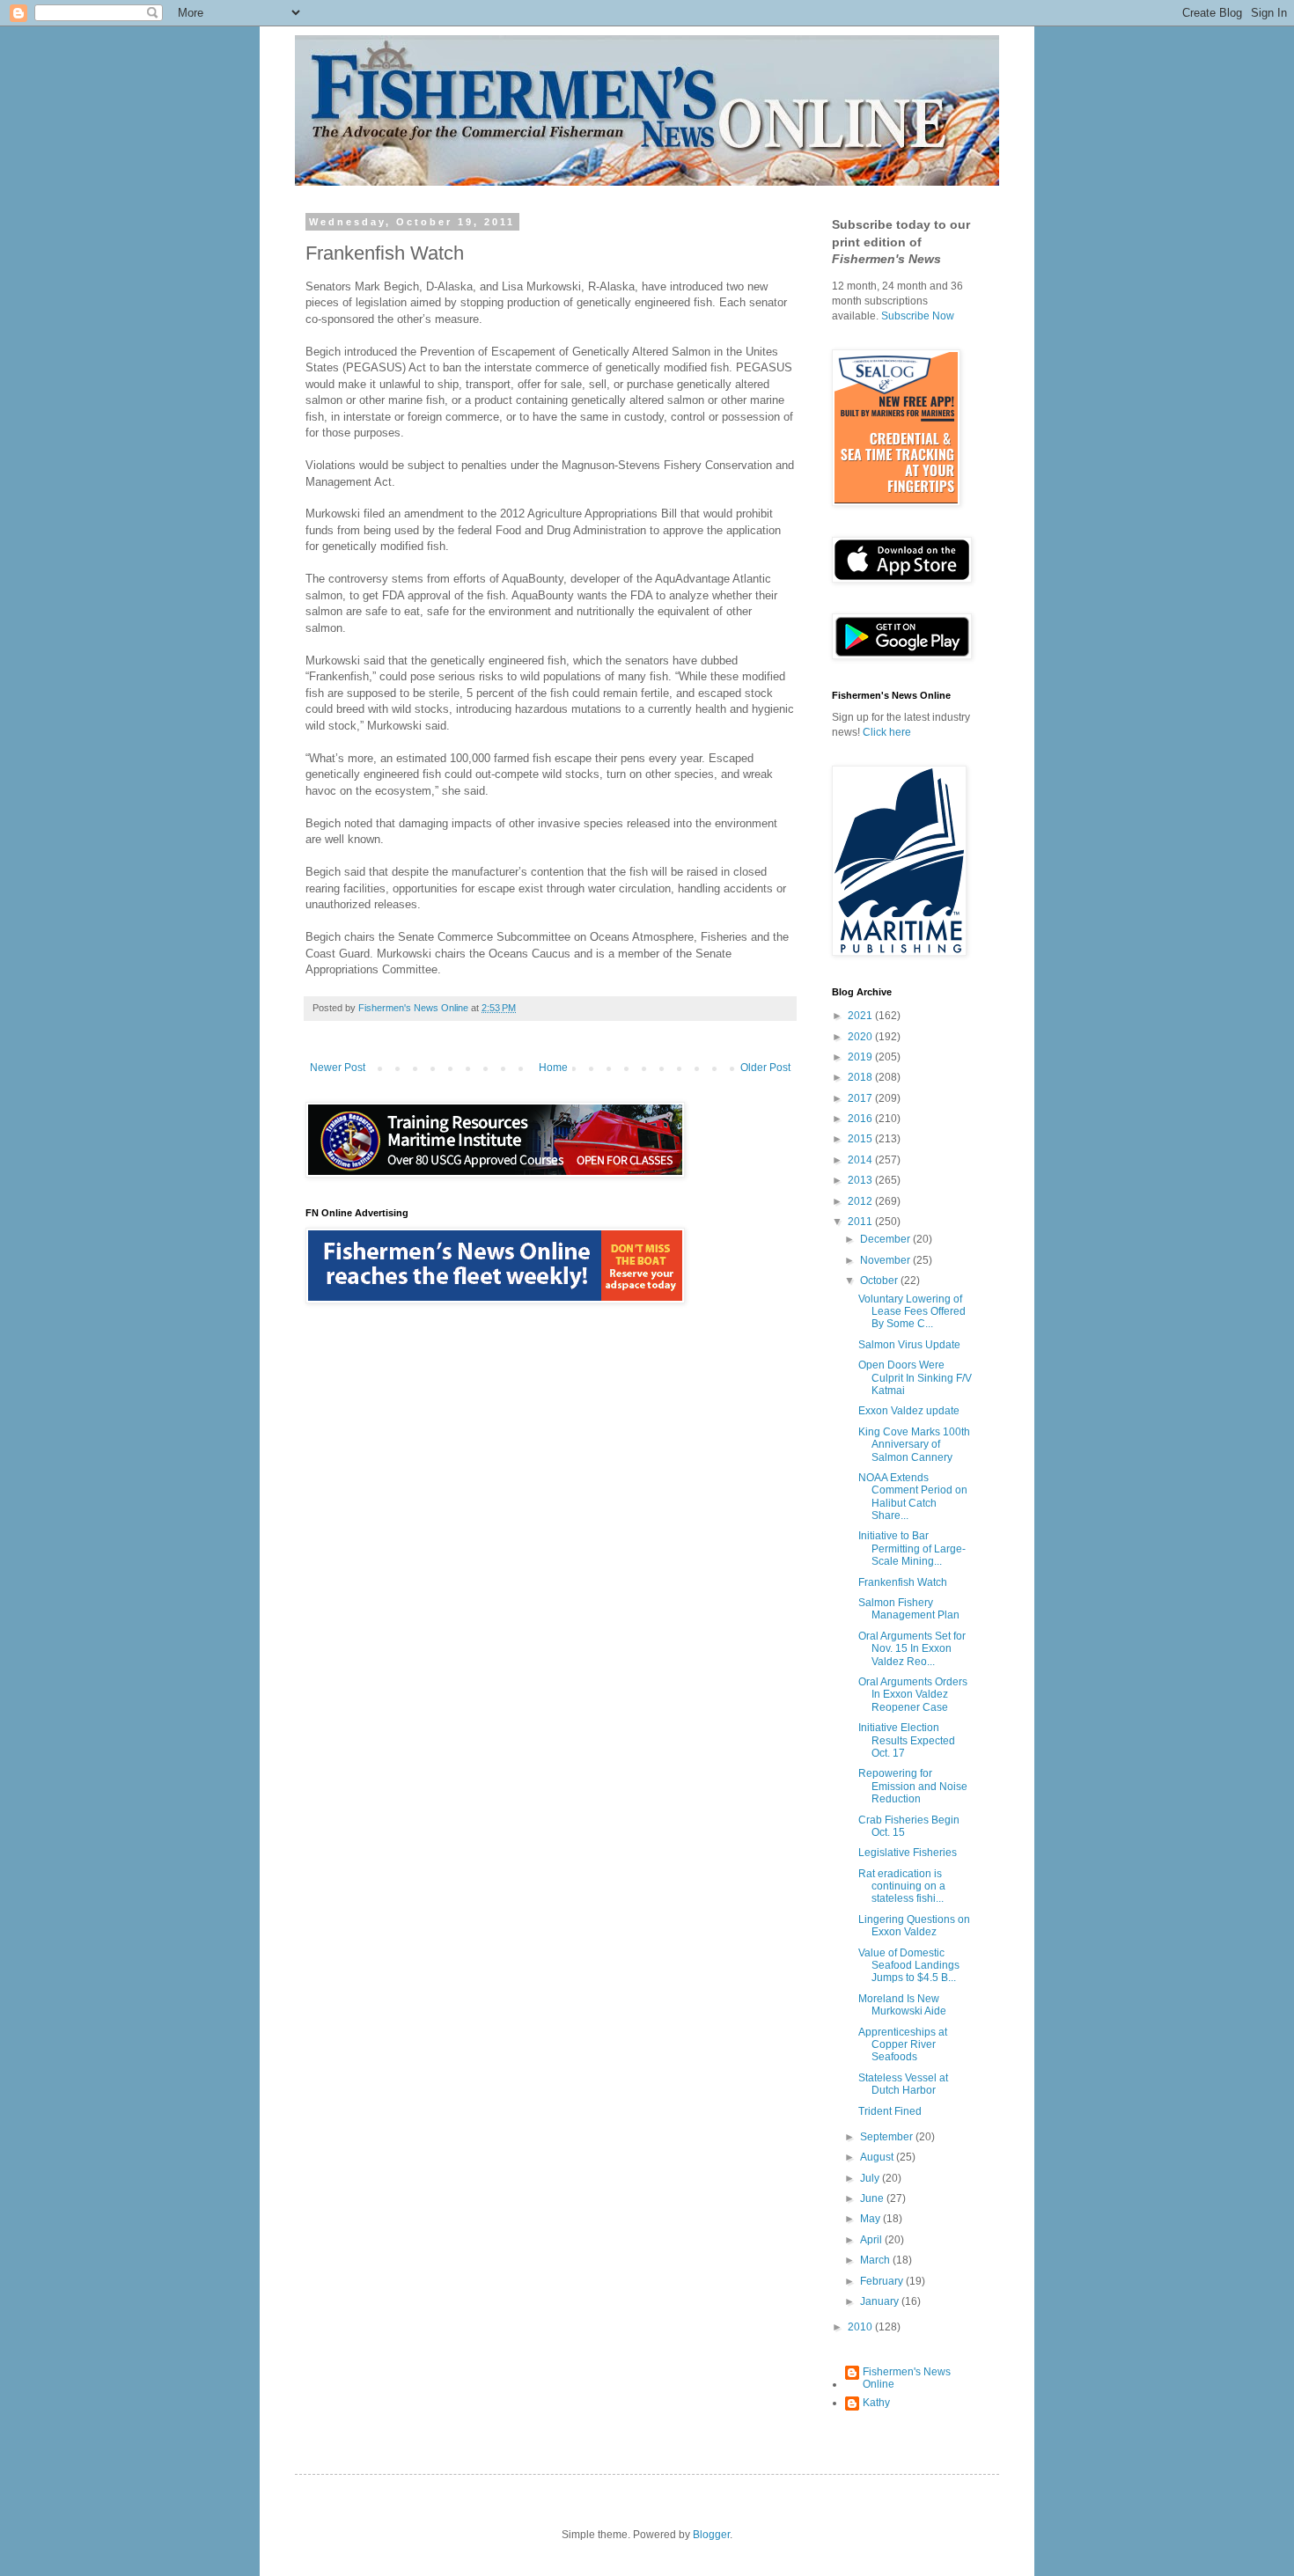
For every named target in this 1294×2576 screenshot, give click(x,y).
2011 (861, 1222)
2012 (861, 1201)
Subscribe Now (918, 316)
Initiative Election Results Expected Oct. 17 (907, 1740)
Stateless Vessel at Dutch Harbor (903, 2084)
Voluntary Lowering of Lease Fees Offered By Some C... (912, 1312)
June (873, 2198)
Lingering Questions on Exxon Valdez (914, 1926)
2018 (861, 1077)
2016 (861, 1119)
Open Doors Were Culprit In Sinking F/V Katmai (915, 1378)
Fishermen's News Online (907, 2378)
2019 (861, 1057)
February (883, 2281)
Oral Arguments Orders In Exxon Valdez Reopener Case (913, 1695)
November (886, 1260)
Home (553, 1068)
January (881, 2301)
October (880, 1281)
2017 (861, 1098)
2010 (861, 2327)
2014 (861, 1160)
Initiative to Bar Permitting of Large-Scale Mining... (912, 1549)
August (878, 2157)
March (876, 2260)
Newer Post (338, 1068)
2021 (861, 1016)
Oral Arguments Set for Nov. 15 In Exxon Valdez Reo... (912, 1649)
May (871, 2219)
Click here (887, 732)
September (888, 2137)
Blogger (711, 2535)
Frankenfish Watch (903, 1582)
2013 (861, 1180)
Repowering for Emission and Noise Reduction (913, 1786)
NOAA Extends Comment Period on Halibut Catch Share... (913, 1497)
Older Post (765, 1068)
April (872, 2240)
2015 (861, 1139)
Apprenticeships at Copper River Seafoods (903, 2045)
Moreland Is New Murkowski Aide (902, 2005)
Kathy (876, 2403)
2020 (861, 1037)
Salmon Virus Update (909, 1345)
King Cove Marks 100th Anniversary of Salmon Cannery (914, 1445)
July (871, 2178)
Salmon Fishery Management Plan (909, 1609)
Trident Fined (890, 2111)
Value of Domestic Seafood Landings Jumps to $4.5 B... (909, 1966)
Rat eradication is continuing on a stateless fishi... (902, 1886)
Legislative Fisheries (908, 1853)
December (886, 1239)
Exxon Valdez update (909, 1411)
